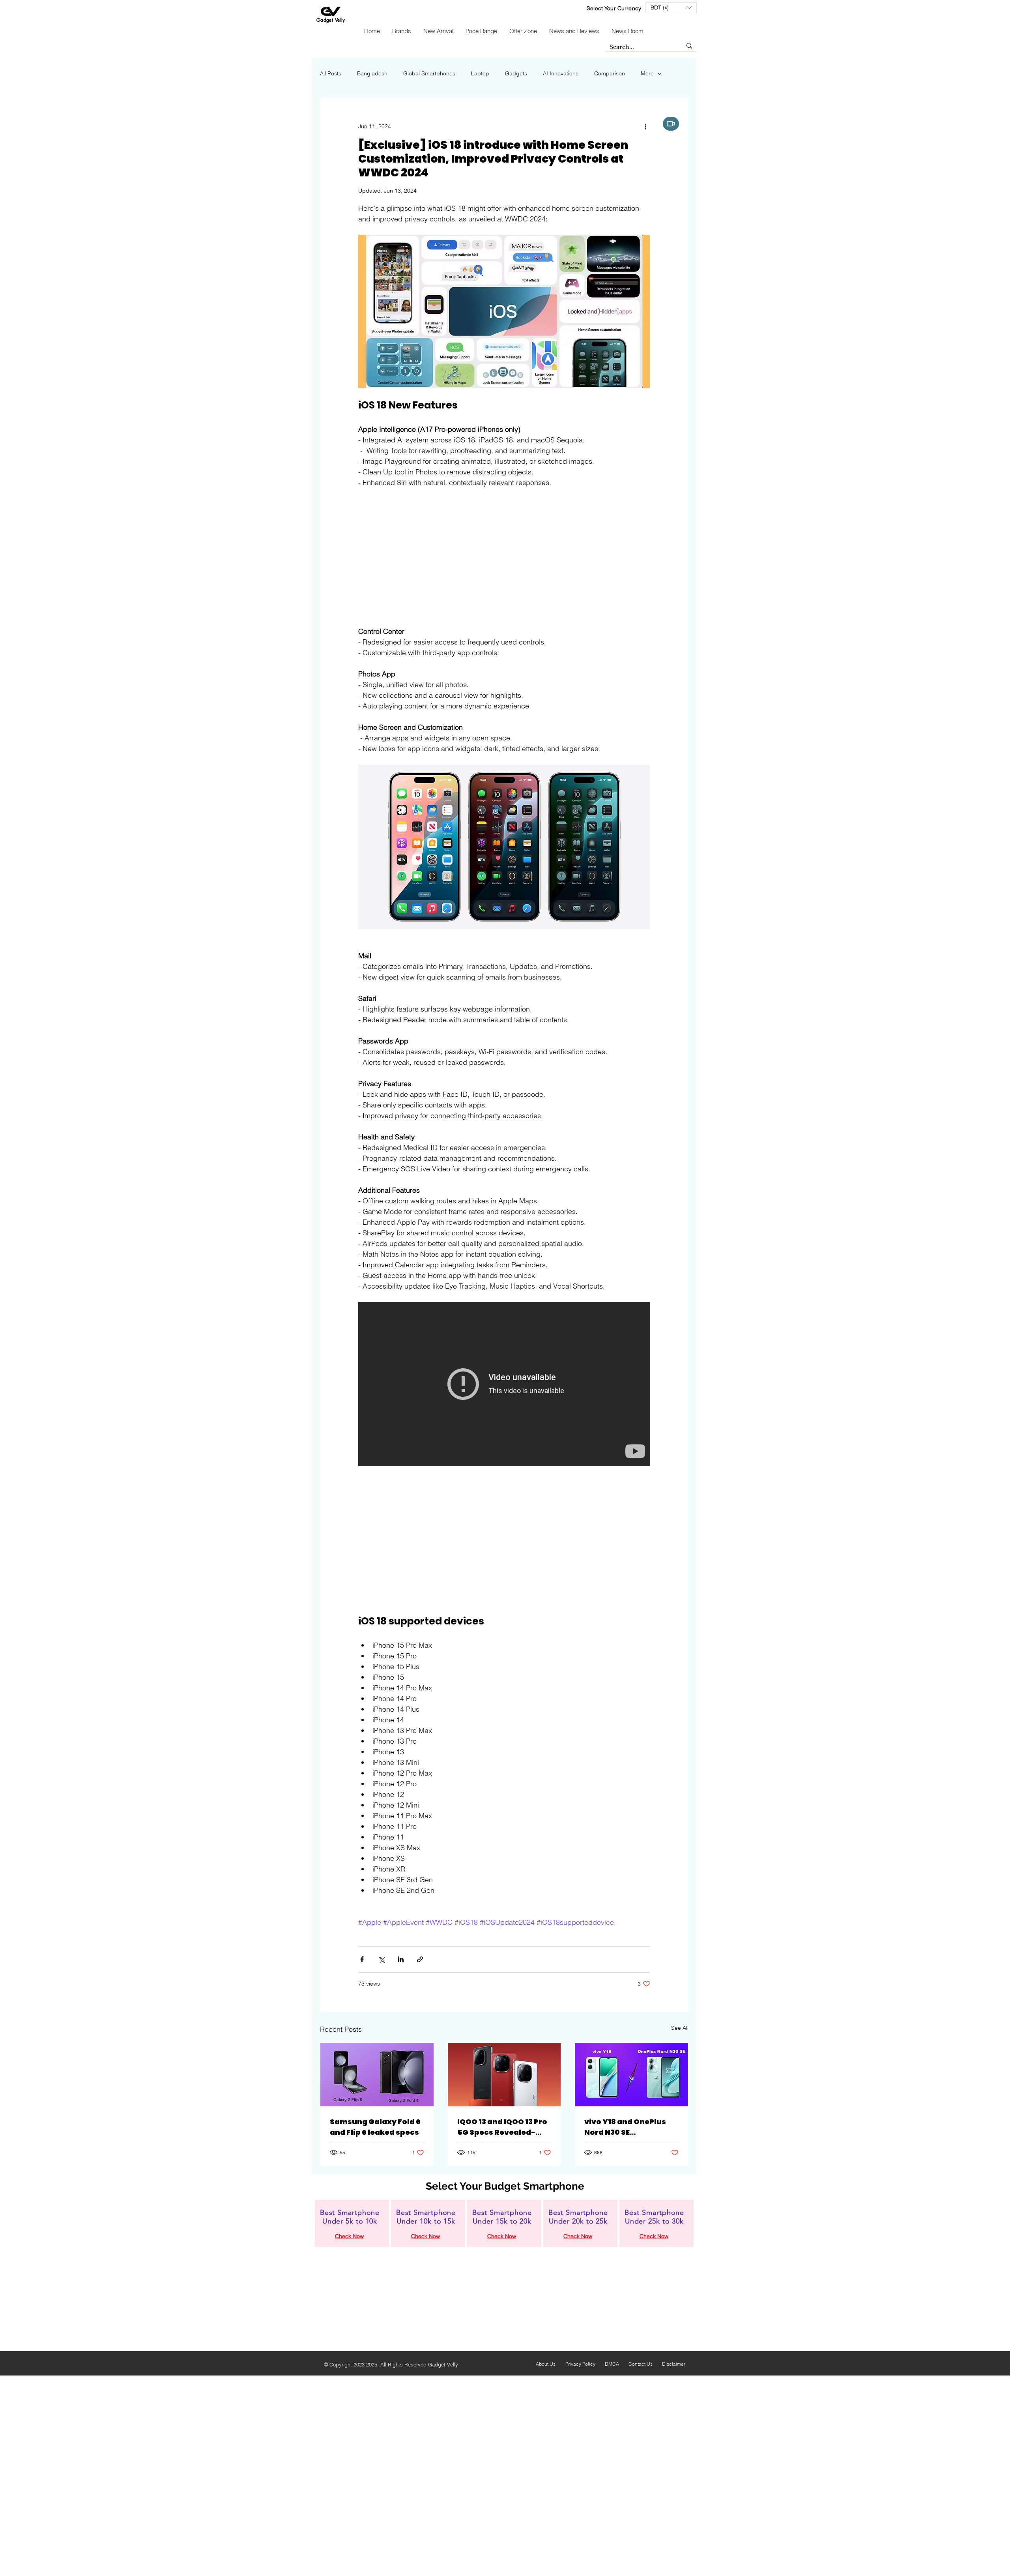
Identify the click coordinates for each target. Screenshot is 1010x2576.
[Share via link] (420, 1959)
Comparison (610, 73)
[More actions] (645, 126)
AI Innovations (561, 73)
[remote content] (504, 557)
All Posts (331, 73)
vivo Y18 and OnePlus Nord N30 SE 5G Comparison (625, 2127)
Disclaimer (674, 2364)
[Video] (671, 124)
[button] (671, 8)
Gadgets (516, 73)
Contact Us (641, 2364)
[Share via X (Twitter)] (381, 1959)
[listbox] (671, 8)
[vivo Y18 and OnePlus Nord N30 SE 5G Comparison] (631, 2075)
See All (680, 2028)
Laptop (480, 73)
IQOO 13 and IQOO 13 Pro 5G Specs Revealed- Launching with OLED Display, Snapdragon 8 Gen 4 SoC (502, 2127)
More (647, 73)
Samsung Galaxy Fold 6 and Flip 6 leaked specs (375, 2127)
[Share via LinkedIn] (401, 1959)
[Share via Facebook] (362, 1959)
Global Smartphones (429, 73)
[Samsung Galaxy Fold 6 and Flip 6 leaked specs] (377, 2075)
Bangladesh (372, 73)
